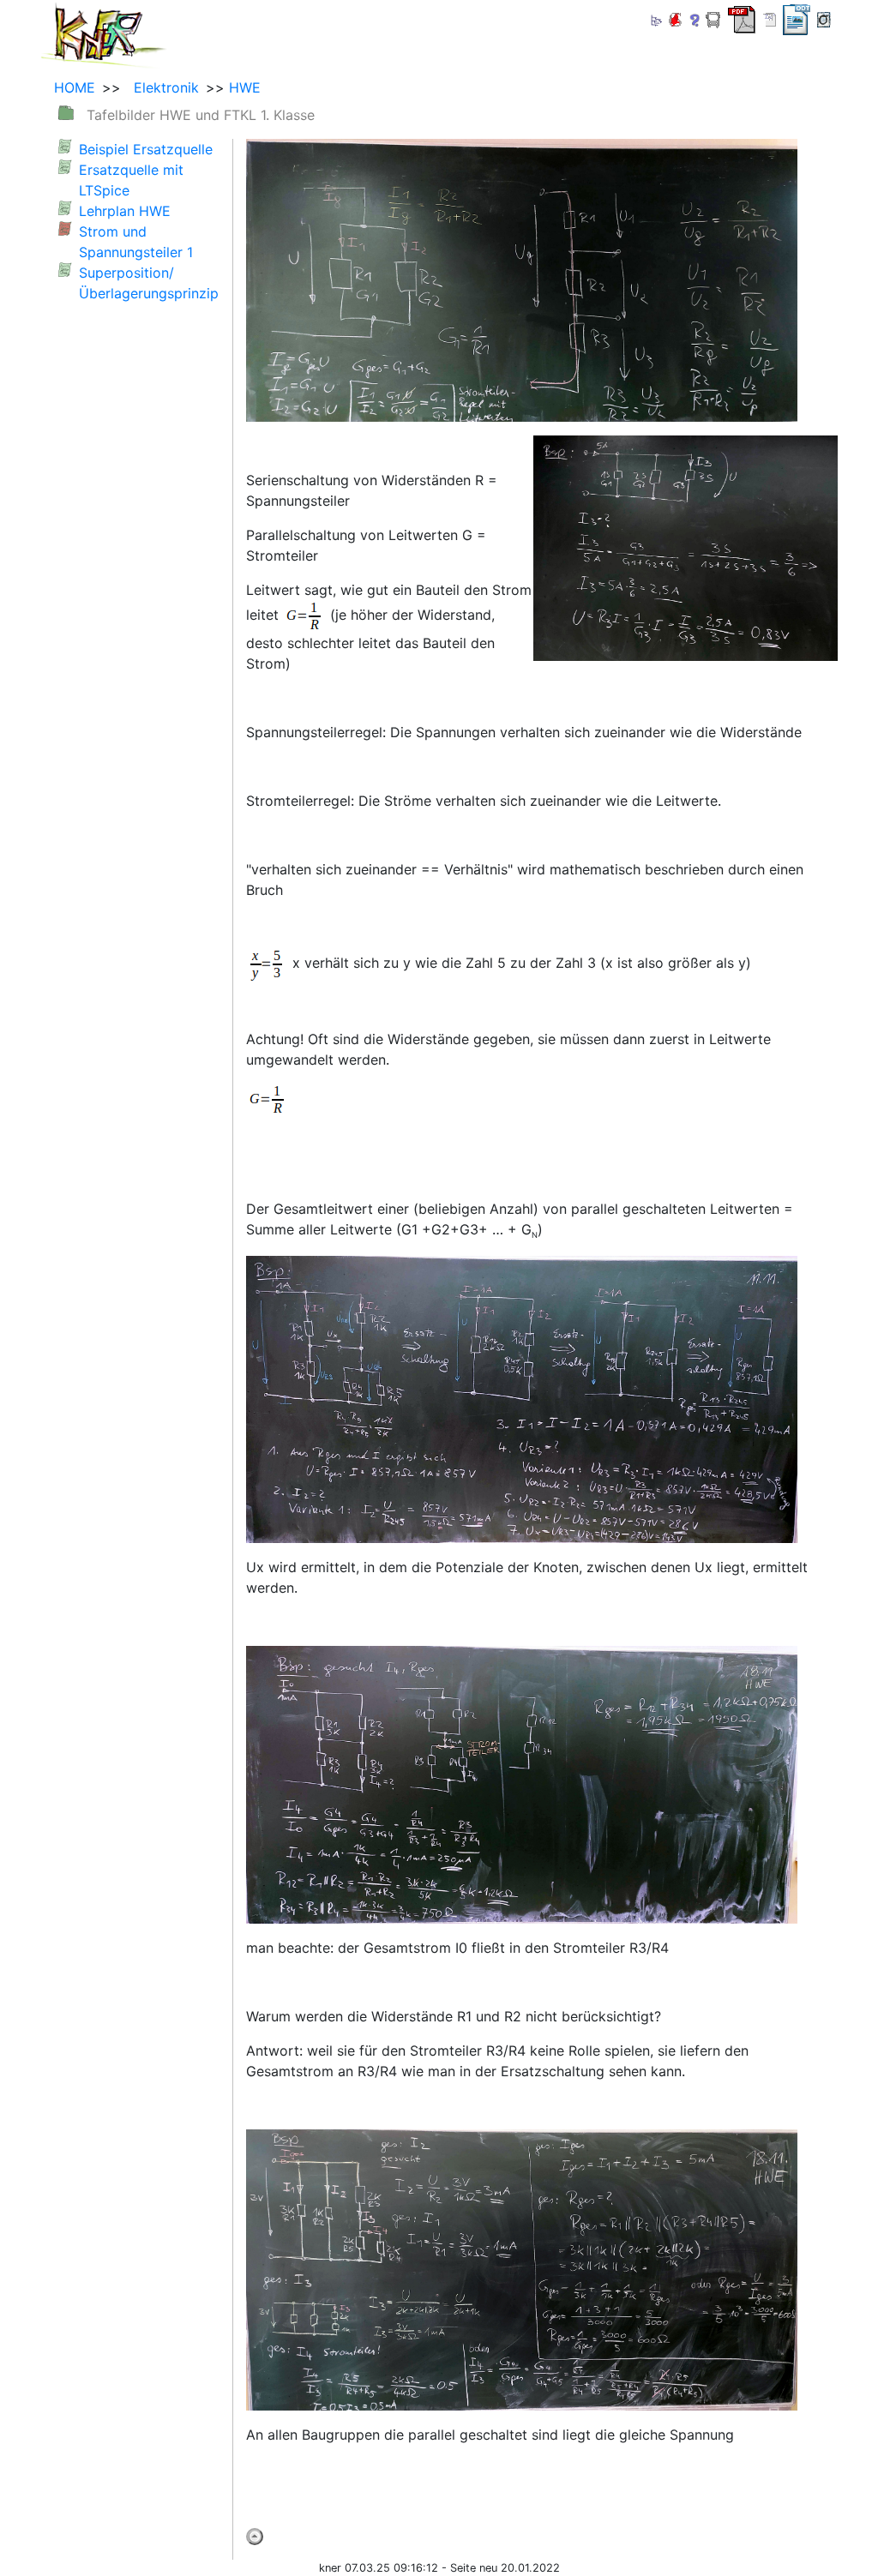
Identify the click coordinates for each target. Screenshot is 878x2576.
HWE (245, 87)
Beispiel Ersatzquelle (146, 149)
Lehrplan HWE (125, 211)
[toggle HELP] (695, 20)
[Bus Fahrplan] (713, 18)
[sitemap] (655, 18)
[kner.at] (104, 33)
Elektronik (162, 87)
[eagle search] (675, 18)
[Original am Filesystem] (824, 18)
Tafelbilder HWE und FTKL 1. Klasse (201, 115)
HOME (75, 87)
